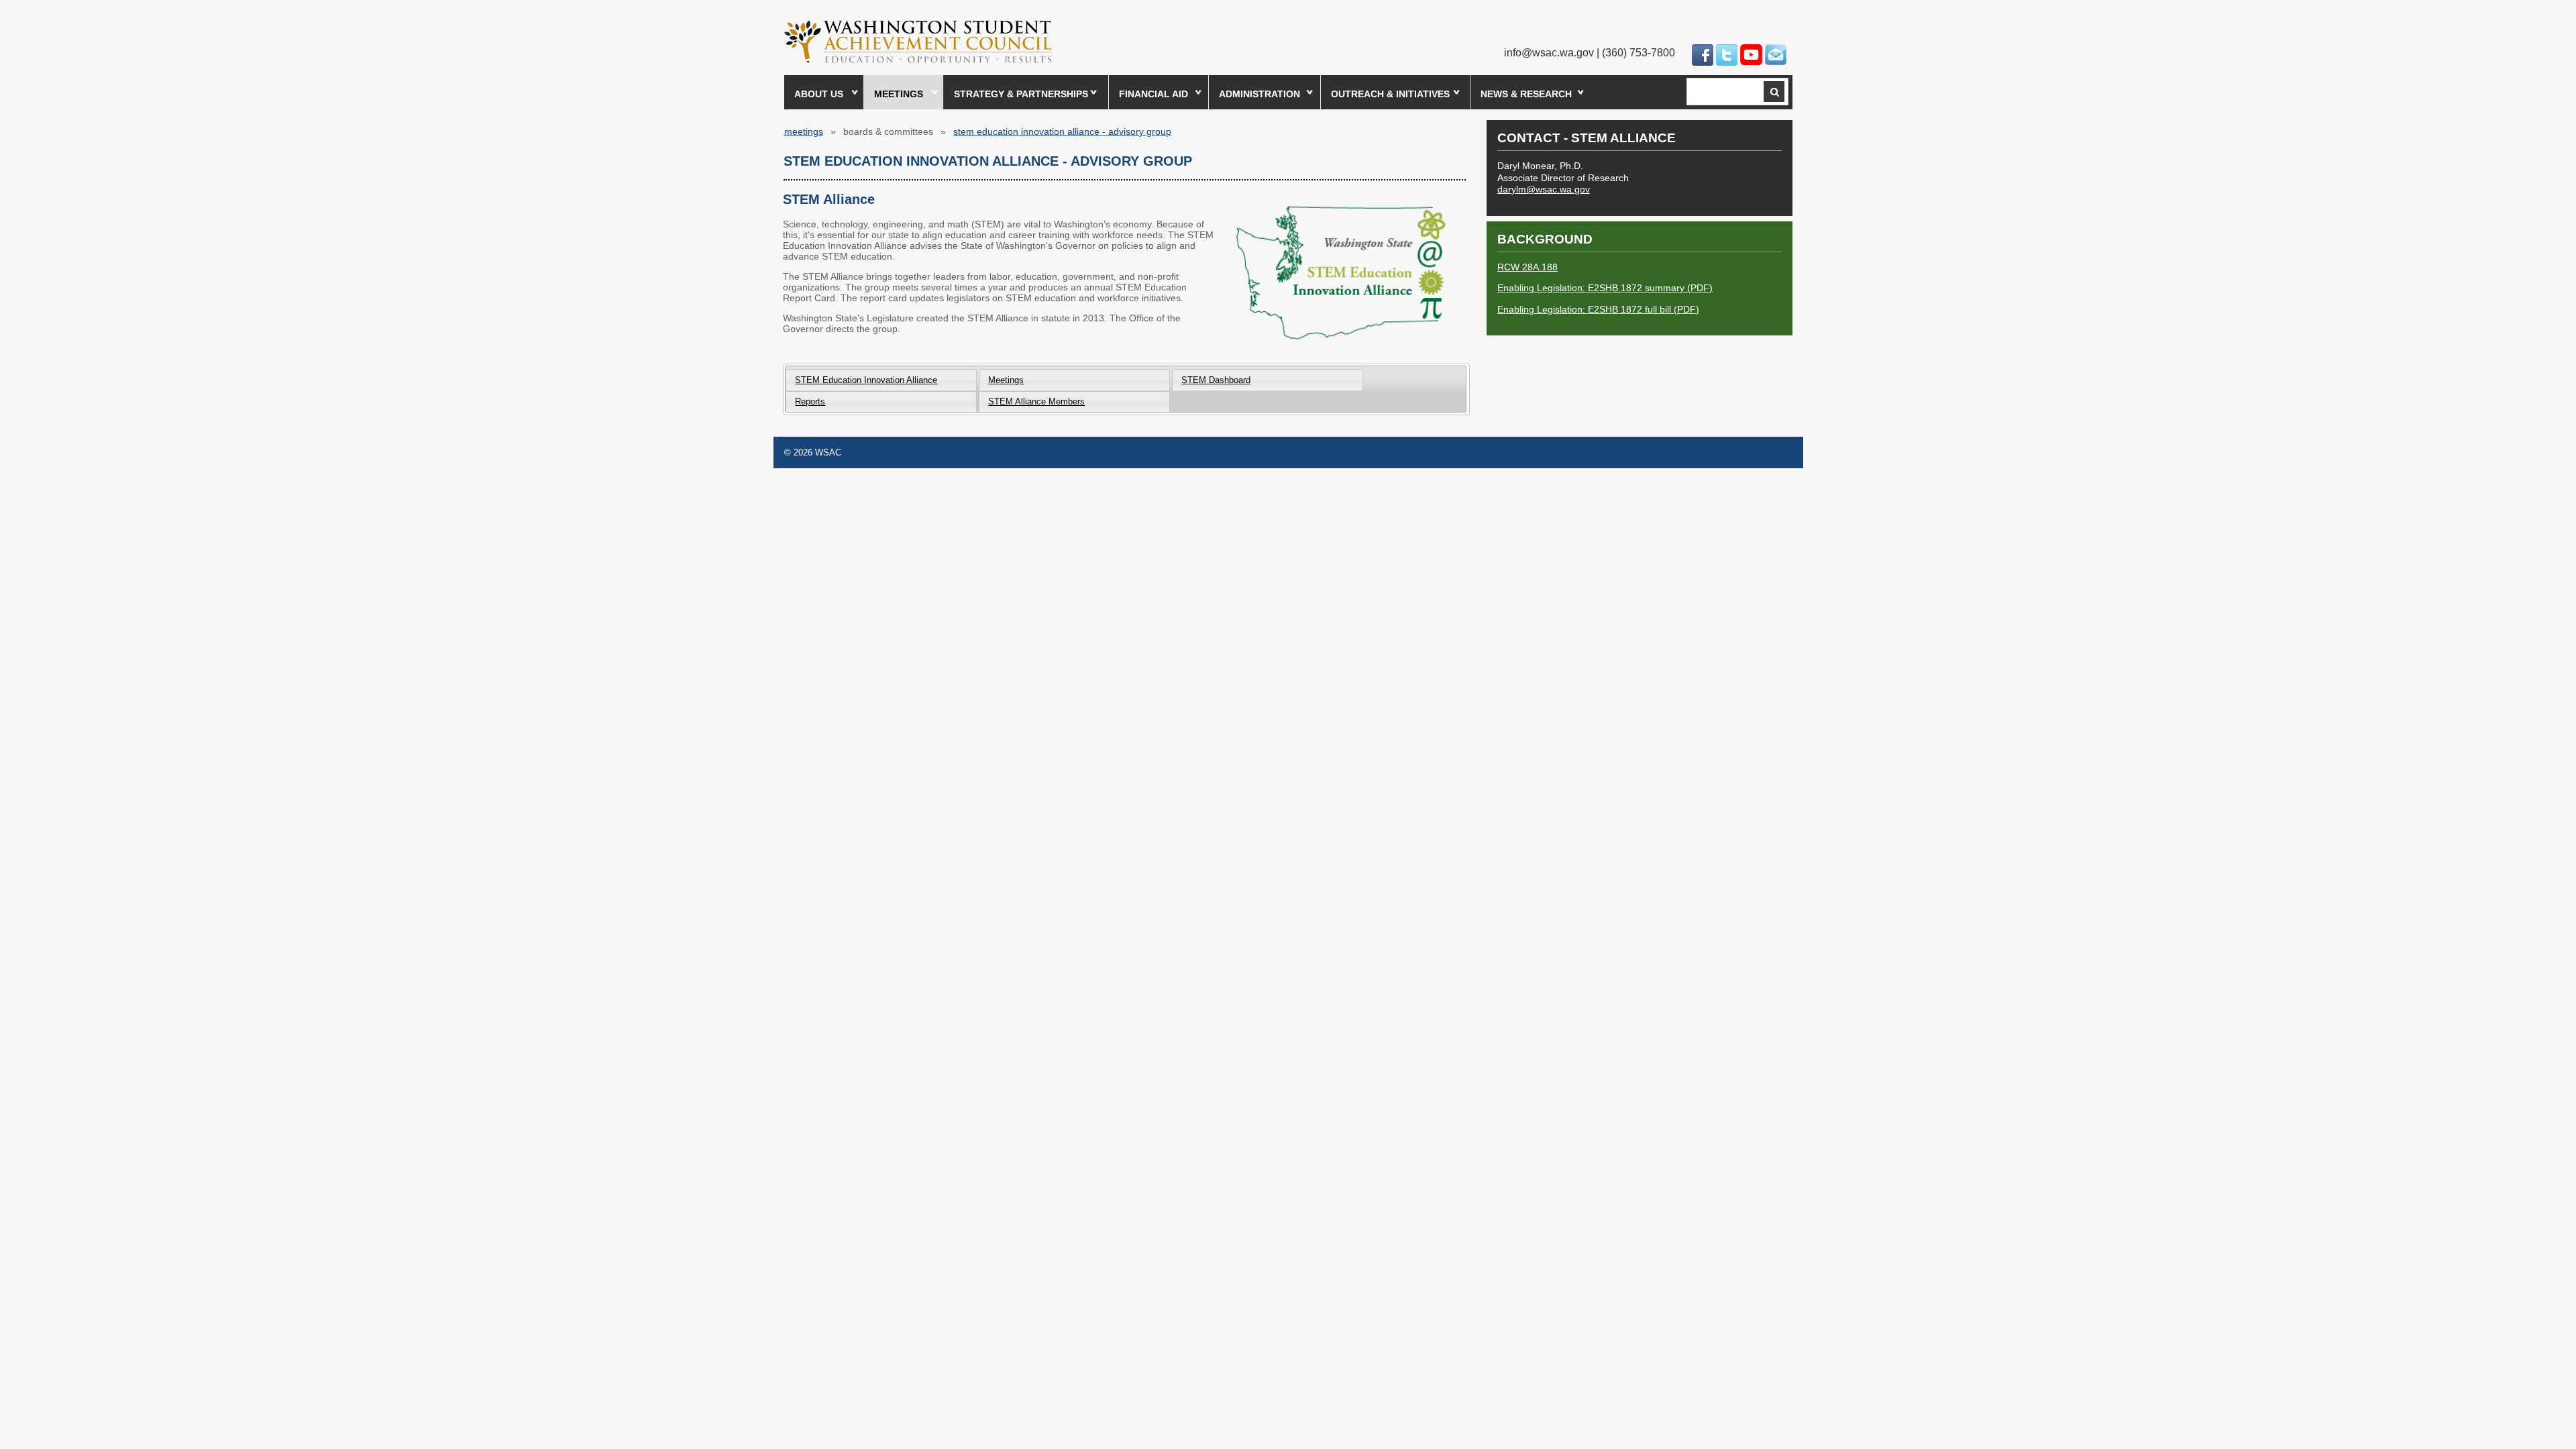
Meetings (1006, 380)
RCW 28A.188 (1527, 267)
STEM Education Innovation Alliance (866, 380)
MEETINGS (899, 94)
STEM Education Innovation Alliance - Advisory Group (1062, 131)
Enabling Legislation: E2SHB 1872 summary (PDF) (1605, 288)
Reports (810, 401)
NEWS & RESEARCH (1526, 94)
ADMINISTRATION (1259, 94)
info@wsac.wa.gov (1549, 53)
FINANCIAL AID (1153, 94)
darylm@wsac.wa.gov (1544, 189)
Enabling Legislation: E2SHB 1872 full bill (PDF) (1598, 309)
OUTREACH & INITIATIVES (1390, 94)
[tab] (881, 379)
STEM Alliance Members (1036, 401)
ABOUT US (819, 94)
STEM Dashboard (1216, 380)
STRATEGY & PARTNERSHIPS (1021, 94)
